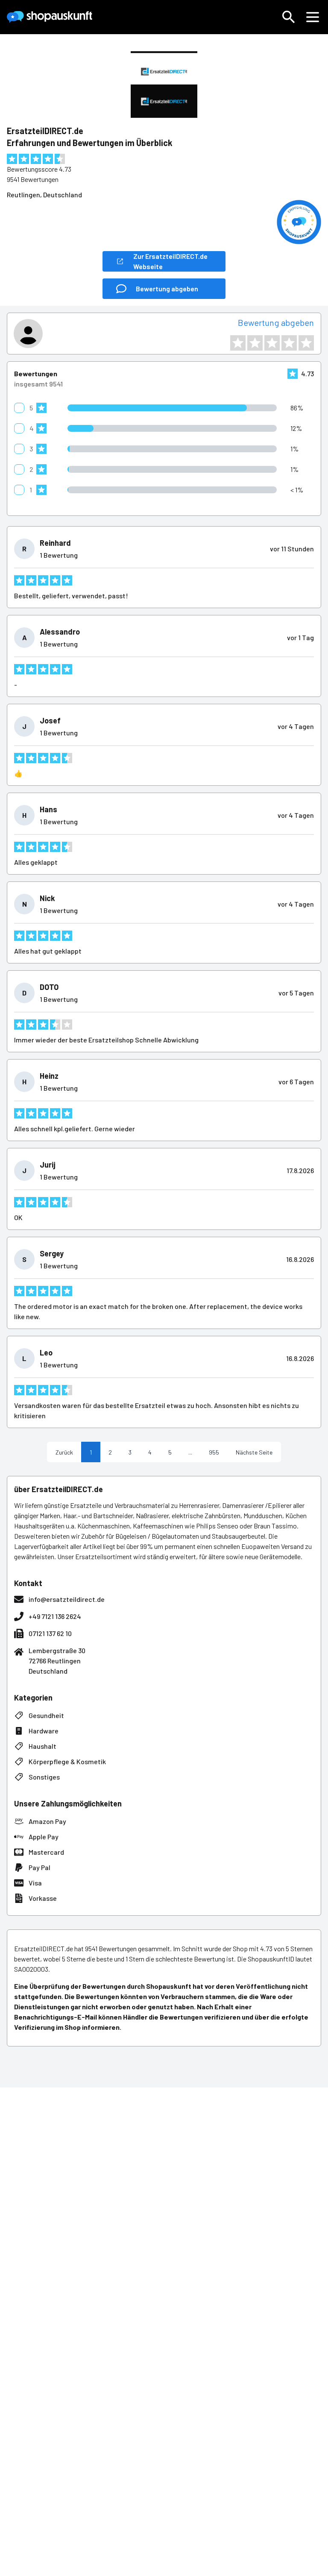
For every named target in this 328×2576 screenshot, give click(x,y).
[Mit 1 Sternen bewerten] (238, 343)
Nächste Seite (254, 1452)
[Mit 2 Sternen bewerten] (255, 343)
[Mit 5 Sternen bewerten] (306, 343)
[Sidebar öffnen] (313, 17)
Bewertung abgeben (276, 322)
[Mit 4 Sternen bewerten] (289, 343)
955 (214, 1452)
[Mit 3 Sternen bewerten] (272, 343)
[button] (289, 17)
